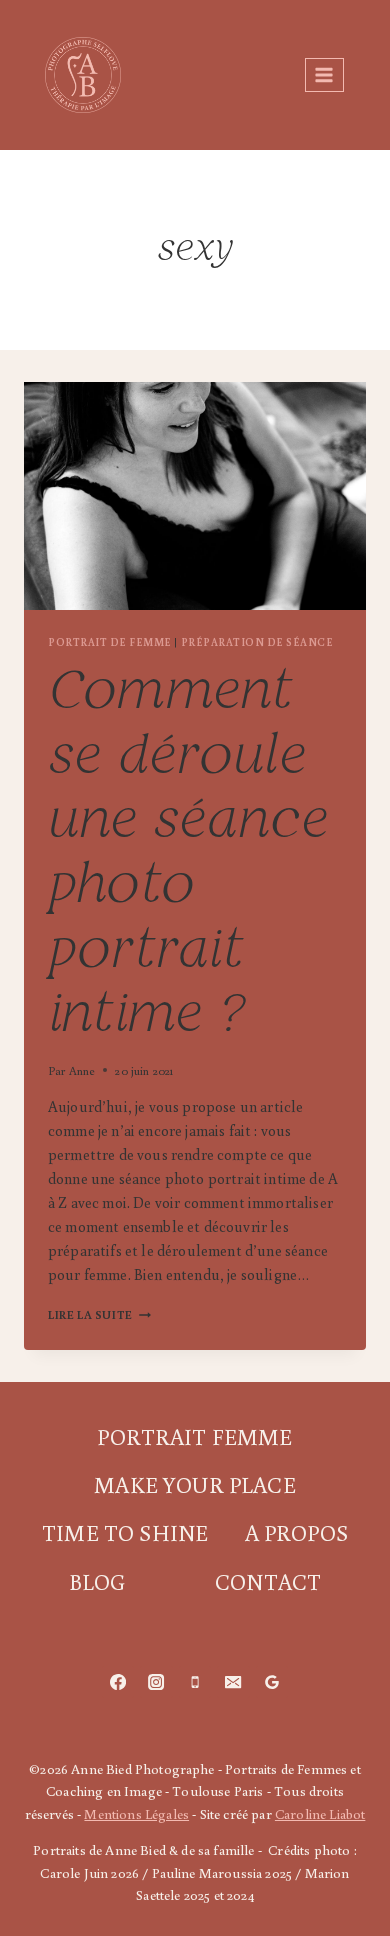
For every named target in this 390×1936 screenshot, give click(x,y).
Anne (82, 1070)
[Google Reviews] (272, 1682)
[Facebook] (118, 1682)
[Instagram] (156, 1682)
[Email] (233, 1682)
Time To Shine (125, 1532)
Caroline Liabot (320, 1814)
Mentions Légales (136, 1814)
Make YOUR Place (194, 1484)
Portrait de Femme (110, 642)
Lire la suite (99, 1314)
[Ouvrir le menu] (324, 74)
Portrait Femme (194, 1436)
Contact (268, 1581)
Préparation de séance (257, 642)
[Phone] (195, 1682)
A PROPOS (296, 1532)
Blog (97, 1581)
